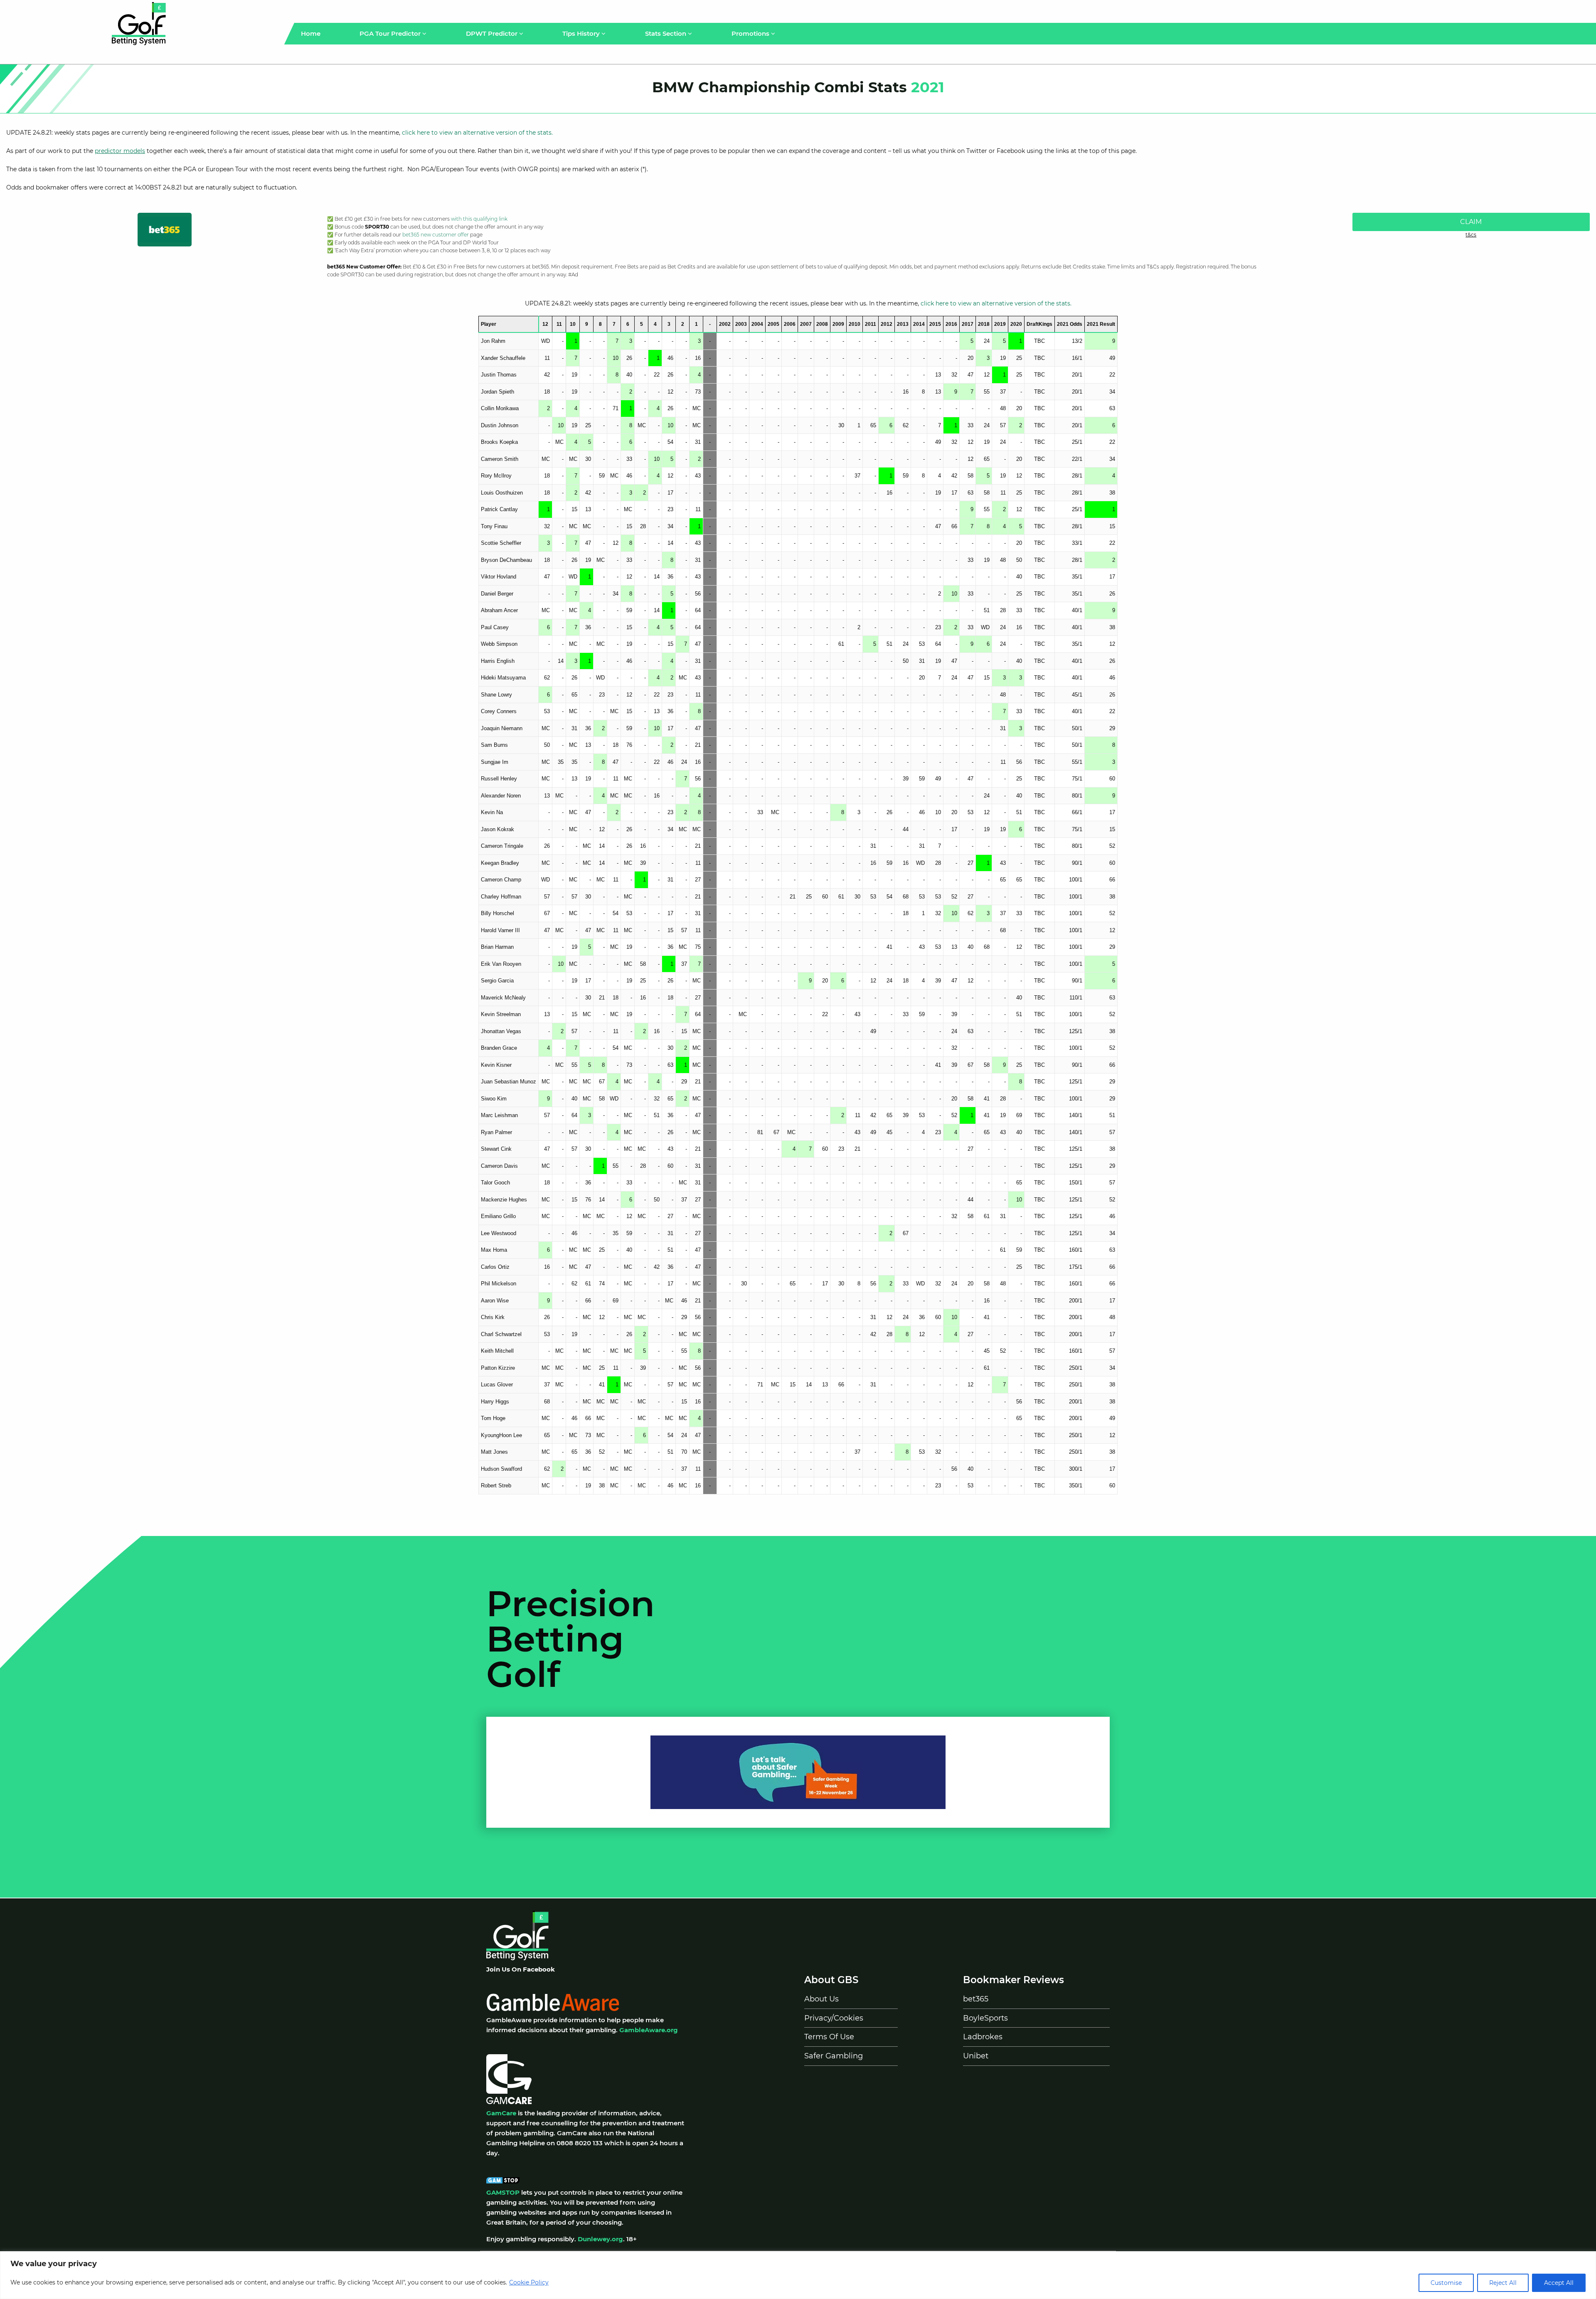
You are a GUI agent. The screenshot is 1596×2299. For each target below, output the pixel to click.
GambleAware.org (649, 2030)
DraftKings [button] (1039, 324)
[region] (798, 2275)
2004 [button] (757, 324)
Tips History (582, 33)
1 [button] (696, 324)
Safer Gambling (834, 2056)
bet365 (976, 1999)
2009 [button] (838, 324)
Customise (1446, 2283)
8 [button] (600, 324)
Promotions (751, 33)
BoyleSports (985, 2018)
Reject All (1503, 2283)
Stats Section (666, 33)
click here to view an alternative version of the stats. (477, 133)
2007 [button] (806, 324)
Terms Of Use (829, 2037)
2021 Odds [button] (1070, 324)
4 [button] (655, 324)
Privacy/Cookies (834, 2018)
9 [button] (587, 324)
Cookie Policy (529, 2282)
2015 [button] (935, 324)
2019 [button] (1000, 324)
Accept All (1559, 2283)
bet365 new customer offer (436, 235)
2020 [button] (1016, 324)
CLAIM (1471, 222)
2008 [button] (822, 324)
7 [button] (614, 324)
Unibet (976, 2056)
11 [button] (559, 324)
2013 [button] (903, 324)
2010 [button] (855, 324)
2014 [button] (919, 324)
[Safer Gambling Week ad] (798, 1771)
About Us (821, 1999)
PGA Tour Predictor (391, 33)
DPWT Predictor (493, 33)
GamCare (501, 2113)
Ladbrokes (983, 2037)
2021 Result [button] (1101, 324)
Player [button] (489, 324)
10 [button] (573, 324)
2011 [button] (871, 324)
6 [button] (628, 324)
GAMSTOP (503, 2192)
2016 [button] (951, 324)
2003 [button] (741, 324)
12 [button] (545, 324)
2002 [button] (725, 324)
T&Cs (1471, 235)
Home (311, 33)
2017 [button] (968, 324)
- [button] (710, 324)
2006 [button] (790, 324)
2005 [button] (773, 324)
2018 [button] (984, 324)
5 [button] (642, 324)
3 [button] (669, 324)
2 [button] (683, 324)
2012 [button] (887, 324)
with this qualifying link (479, 219)
